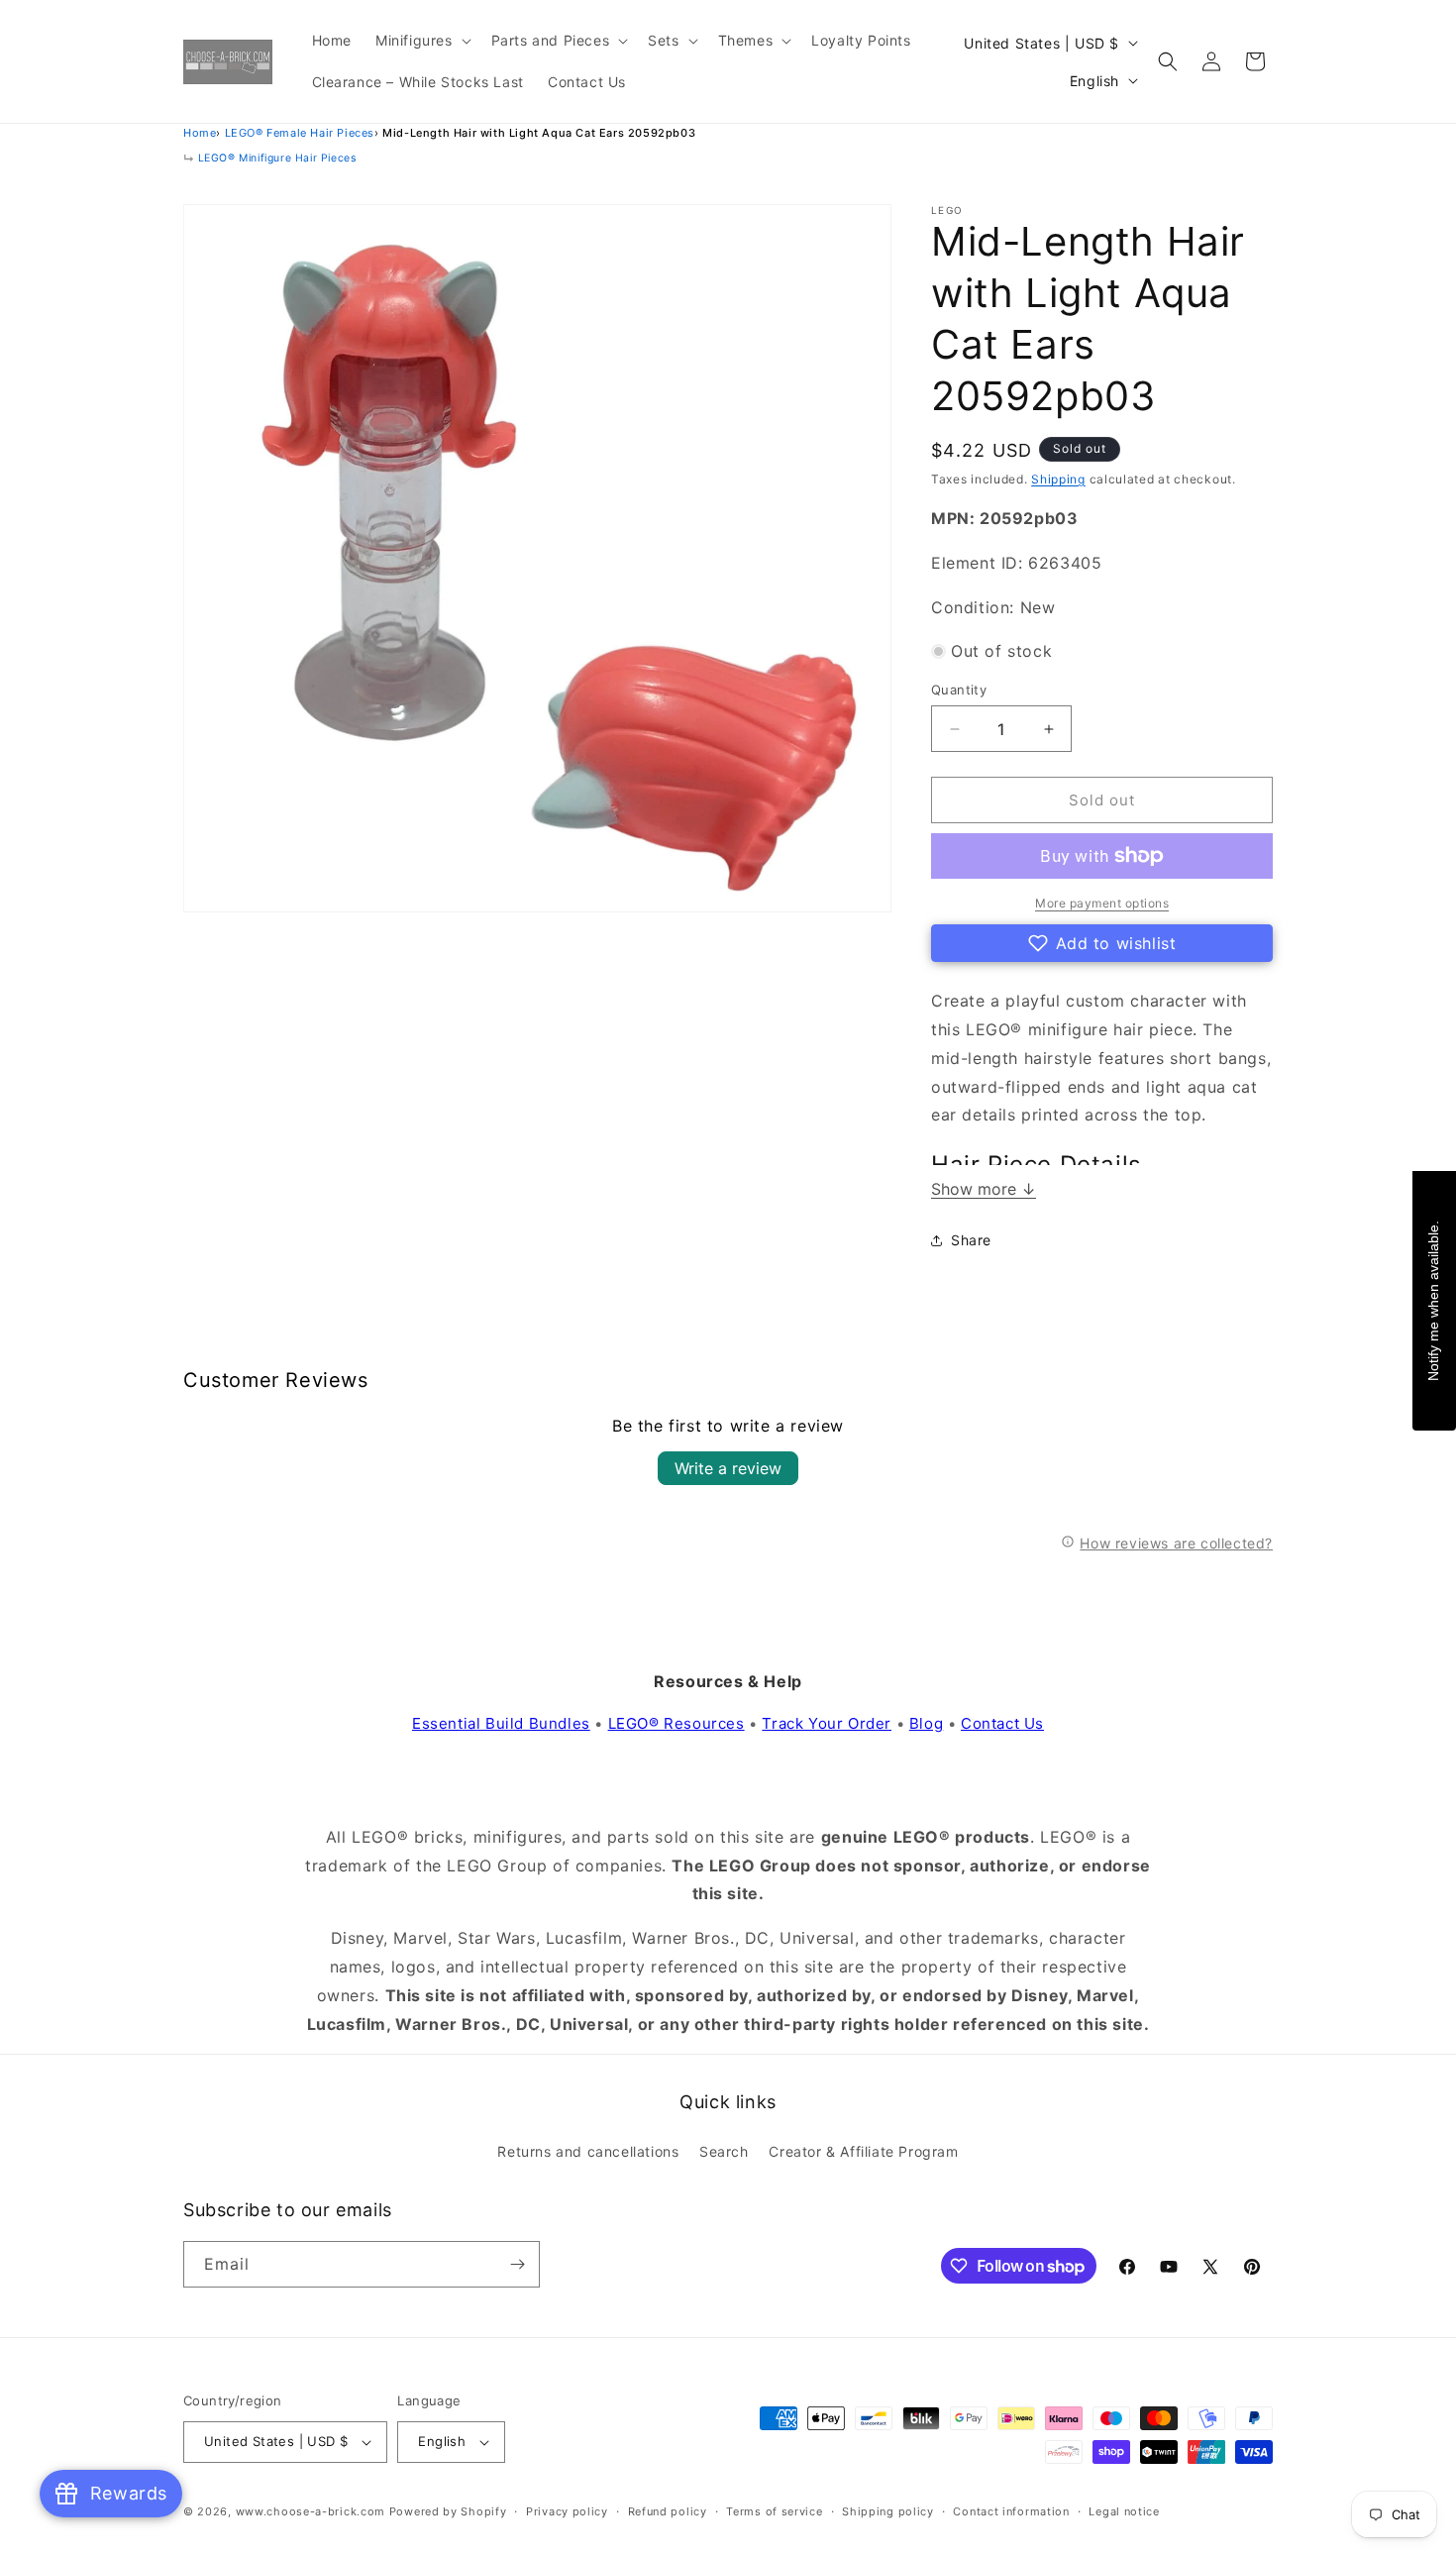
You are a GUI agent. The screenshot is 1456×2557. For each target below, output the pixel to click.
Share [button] (971, 1240)
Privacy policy (567, 2511)
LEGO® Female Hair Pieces (300, 133)
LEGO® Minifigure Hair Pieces (277, 158)
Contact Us (1002, 1723)
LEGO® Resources (676, 1723)
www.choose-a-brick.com (311, 2511)
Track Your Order (827, 1723)
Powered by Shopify (448, 2511)
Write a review (728, 1468)
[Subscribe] (517, 2264)
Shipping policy (888, 2511)
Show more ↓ (984, 1189)
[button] (421, 41)
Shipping (1058, 479)
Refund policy (668, 2511)
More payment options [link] (1102, 903)
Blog (926, 1723)
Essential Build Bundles (501, 1723)
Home (200, 133)
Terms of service (774, 2511)
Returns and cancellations (588, 2151)
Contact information (1011, 2511)
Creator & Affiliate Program (863, 2151)
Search (724, 2151)
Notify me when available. (1433, 1300)
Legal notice (1124, 2511)
